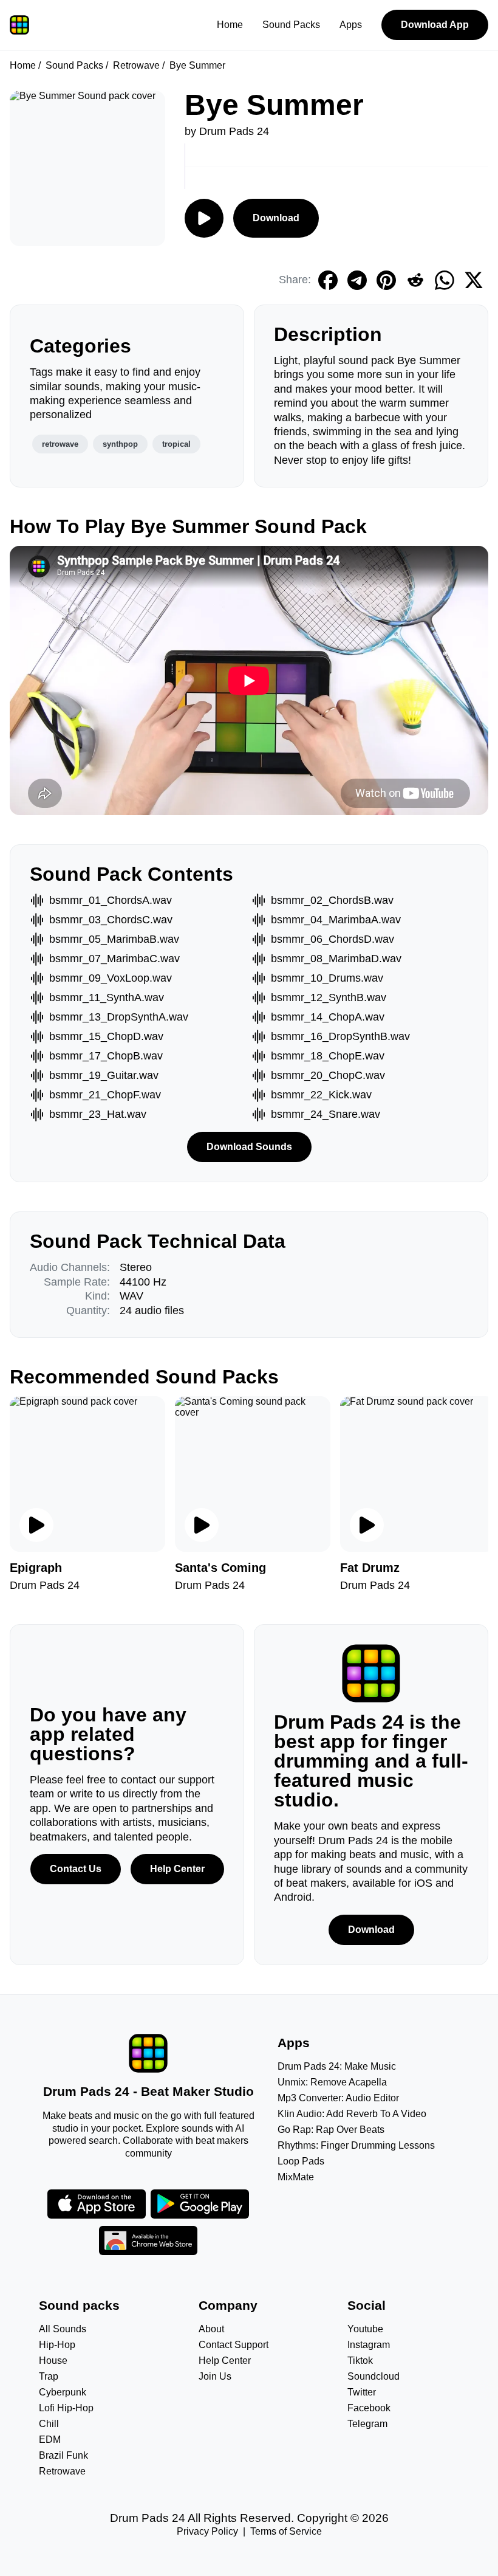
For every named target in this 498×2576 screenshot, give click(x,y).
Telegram (367, 2424)
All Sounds (63, 2329)
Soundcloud (373, 2376)
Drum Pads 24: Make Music (337, 2066)
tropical (176, 444)
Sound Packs (291, 25)
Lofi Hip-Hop (66, 2408)
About (211, 2329)
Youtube (365, 2329)
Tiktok (360, 2361)
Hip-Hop (57, 2345)
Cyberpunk (63, 2392)
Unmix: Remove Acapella (332, 2082)
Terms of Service (286, 2531)
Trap (49, 2376)
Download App (435, 25)
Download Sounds (249, 1147)
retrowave (60, 444)
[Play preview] (36, 1525)
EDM (50, 2440)
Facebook (369, 2408)
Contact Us (76, 1869)
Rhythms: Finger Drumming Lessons (356, 2145)
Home (230, 25)
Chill (49, 2424)
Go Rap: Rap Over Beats (331, 2130)
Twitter (362, 2392)
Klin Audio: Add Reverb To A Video (352, 2114)
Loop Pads (301, 2161)
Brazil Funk (63, 2455)
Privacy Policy (207, 2531)
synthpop (120, 444)
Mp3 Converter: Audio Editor (338, 2098)
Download (276, 218)
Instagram (369, 2345)
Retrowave (136, 65)
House (53, 2361)
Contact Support (234, 2345)
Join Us (215, 2376)
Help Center (177, 1869)
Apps (351, 25)
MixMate (296, 2177)
